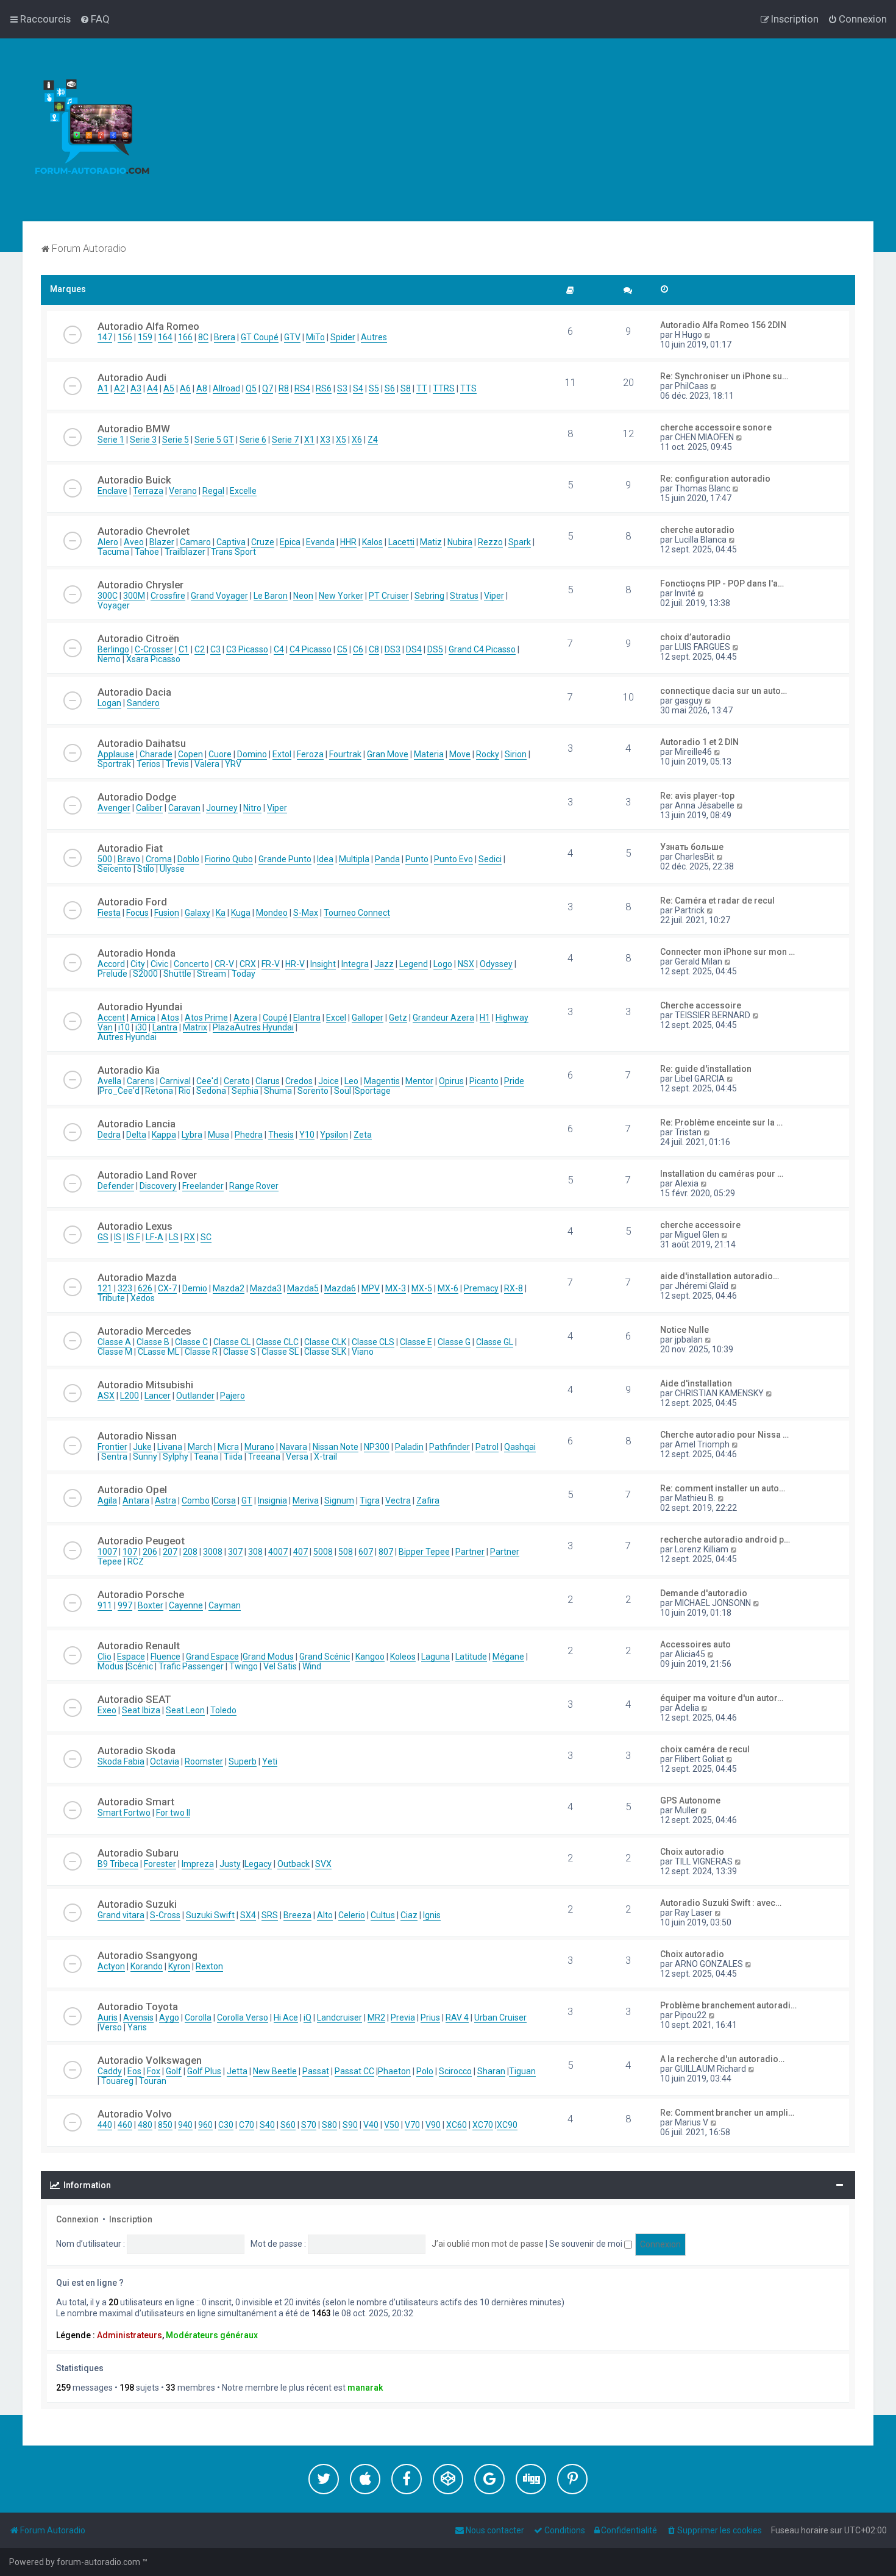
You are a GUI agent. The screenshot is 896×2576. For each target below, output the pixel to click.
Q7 (268, 388)
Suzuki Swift (210, 1915)
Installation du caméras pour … (722, 1174)
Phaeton (394, 2071)
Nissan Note (336, 1447)
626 (145, 1288)
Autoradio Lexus (135, 1226)
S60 (288, 2125)
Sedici (490, 859)
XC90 (507, 2125)
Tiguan (522, 2071)
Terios (148, 764)
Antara (136, 1500)
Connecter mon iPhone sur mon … (727, 952)
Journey (222, 808)
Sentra (114, 1457)
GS (103, 1237)
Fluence (165, 1657)
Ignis (432, 1915)
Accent (111, 1018)
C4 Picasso (311, 649)
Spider (343, 337)
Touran (153, 2081)
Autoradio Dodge (137, 797)
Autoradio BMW (134, 429)
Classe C (191, 1342)
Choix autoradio (692, 1852)
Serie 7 (285, 440)
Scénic (140, 1666)
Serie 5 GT (214, 440)
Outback (293, 1864)
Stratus (464, 596)
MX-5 (422, 1288)
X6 (357, 440)
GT (247, 1500)
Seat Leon (185, 1710)
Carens (140, 1081)
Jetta (237, 2071)
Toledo (223, 1710)
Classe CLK (325, 1342)
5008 (323, 1552)
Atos (170, 1018)
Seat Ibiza (141, 1710)
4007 (278, 1552)
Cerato (237, 1081)
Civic (159, 964)
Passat (316, 2071)
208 (190, 1552)
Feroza (310, 754)
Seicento (115, 869)
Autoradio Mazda (137, 1277)
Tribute (111, 1298)
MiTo (315, 337)
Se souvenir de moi (587, 2244)
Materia (429, 754)
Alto (325, 1915)
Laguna (436, 1657)
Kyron (179, 1966)
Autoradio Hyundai (140, 1007)
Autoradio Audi (132, 377)
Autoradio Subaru (138, 1853)
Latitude (471, 1657)
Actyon (111, 1966)
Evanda (320, 542)
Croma (159, 859)
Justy (230, 1864)
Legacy (258, 1864)
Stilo (146, 869)
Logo (443, 964)
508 (346, 1552)
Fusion (167, 913)
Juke (142, 1447)
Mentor (419, 1081)
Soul (343, 1091)
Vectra (398, 1500)
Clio (105, 1657)
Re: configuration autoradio (715, 479)
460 (125, 2125)
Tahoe (147, 552)
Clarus (268, 1081)
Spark (520, 542)
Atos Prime (206, 1018)
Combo (196, 1500)
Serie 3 (143, 440)
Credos (299, 1081)
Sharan (491, 2071)
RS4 (302, 388)
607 (366, 1552)
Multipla (354, 859)
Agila (107, 1500)
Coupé (275, 1018)
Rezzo (490, 542)
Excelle (243, 491)
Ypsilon (334, 1135)
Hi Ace (286, 2018)
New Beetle (275, 2071)
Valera (207, 764)
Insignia (272, 1500)
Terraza (148, 491)
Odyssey (496, 964)
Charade (156, 754)
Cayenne (186, 1605)
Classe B (153, 1342)
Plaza (224, 1027)
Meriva (306, 1500)
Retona (159, 1091)
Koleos (403, 1657)
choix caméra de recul (705, 1749)
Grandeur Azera (443, 1018)
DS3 (393, 649)
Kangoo (370, 1657)
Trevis (177, 764)
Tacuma (113, 552)
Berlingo (113, 649)
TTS (468, 388)
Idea (325, 859)
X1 (309, 440)
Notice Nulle (684, 1330)
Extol (282, 754)
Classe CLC (277, 1342)
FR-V (271, 964)
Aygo (169, 2018)
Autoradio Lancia (137, 1124)
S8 (406, 388)
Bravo (129, 859)
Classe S (240, 1352)
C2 (200, 649)
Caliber (149, 808)
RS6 (324, 388)
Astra (165, 1500)
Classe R (201, 1352)
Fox (154, 2071)
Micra (228, 1447)
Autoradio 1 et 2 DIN (699, 742)
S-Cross (165, 1915)
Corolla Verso (243, 2018)
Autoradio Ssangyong (148, 1955)
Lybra (192, 1135)
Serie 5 (176, 440)
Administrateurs (130, 2335)
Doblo (188, 859)
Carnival (175, 1081)
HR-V (295, 964)
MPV (371, 1288)
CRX (248, 964)
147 (105, 337)
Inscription (131, 2219)
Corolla (198, 2018)
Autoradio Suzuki (137, 1904)
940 (185, 2125)
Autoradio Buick (134, 480)
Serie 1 (111, 440)
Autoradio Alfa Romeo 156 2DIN (723, 325)
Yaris (137, 2027)
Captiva (231, 542)
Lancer (158, 1396)
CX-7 (167, 1288)
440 (105, 2125)
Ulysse (172, 869)
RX (190, 1237)
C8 (374, 649)
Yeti (270, 1761)
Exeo (107, 1710)
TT (422, 388)
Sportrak (114, 764)
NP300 (377, 1447)
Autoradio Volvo (135, 2114)
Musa (219, 1135)
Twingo (244, 1666)
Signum (339, 1500)
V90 (433, 2125)
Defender (116, 1186)
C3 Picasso (247, 649)
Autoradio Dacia (134, 692)
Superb (243, 1761)
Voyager (114, 605)
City (138, 964)
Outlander (195, 1396)
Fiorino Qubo (229, 859)
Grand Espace (212, 1657)
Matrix (195, 1027)
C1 (184, 649)
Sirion (516, 754)
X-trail (325, 1457)
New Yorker (341, 596)
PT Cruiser (389, 596)
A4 (152, 388)
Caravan (184, 808)
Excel (336, 1018)
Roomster (204, 1761)
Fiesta (109, 913)
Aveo (134, 542)
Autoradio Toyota (138, 2007)
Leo (351, 1081)
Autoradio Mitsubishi (145, 1385)
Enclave (112, 491)
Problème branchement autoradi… (728, 2005)
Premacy (481, 1288)
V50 (392, 2125)
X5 (341, 440)
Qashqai (520, 1447)
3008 (213, 1552)
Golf (174, 2071)
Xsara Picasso (153, 659)
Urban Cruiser (500, 2018)
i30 (141, 1027)
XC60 (457, 2125)
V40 (371, 2125)
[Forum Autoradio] (91, 130)
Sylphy (176, 1457)
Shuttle (177, 974)
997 (125, 1605)
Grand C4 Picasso (482, 649)
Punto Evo (453, 859)
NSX (466, 964)
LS (174, 1237)
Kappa (164, 1135)
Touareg (117, 2081)
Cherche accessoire (701, 1005)
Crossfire (168, 596)
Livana (170, 1447)
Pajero (233, 1396)
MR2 (376, 2018)
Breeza (297, 1915)
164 (165, 337)
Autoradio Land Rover (147, 1175)
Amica (143, 1018)
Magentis (382, 1081)
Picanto (484, 1081)
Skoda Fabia (121, 1761)
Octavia (165, 1761)
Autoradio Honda (137, 953)
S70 (309, 2125)
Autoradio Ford (132, 902)
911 (105, 1605)
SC (206, 1237)
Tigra (370, 1500)
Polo (425, 2071)
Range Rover (254, 1186)
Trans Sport (233, 552)
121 (105, 1288)
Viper (494, 596)
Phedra (249, 1135)
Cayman (225, 1605)
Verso (111, 2027)
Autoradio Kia (129, 1070)
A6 (185, 388)
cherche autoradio (697, 530)
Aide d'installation (696, 1383)
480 (145, 2125)
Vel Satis (280, 1666)
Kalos (372, 542)
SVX (323, 1864)
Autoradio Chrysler (140, 585)
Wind (312, 1666)
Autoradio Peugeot (141, 1541)
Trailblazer (185, 552)
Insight (323, 964)
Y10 (307, 1135)
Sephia (245, 1091)
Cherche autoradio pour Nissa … (724, 1435)
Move (460, 754)
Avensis (138, 2018)
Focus (137, 913)
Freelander (203, 1186)
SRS (270, 1915)
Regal (213, 491)
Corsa (225, 1500)
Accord (111, 964)
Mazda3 (266, 1288)
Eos (134, 2071)
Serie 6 (253, 440)
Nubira (460, 542)
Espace (131, 1657)
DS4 (414, 649)
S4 (358, 388)
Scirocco (455, 2071)
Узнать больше (692, 847)
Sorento (313, 1091)
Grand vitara (121, 1915)
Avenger (114, 808)
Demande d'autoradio (704, 1593)
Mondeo (272, 913)
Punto (417, 859)
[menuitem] (95, 19)
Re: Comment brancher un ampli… (727, 2113)
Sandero (143, 703)
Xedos (143, 1298)
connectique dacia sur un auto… (724, 691)
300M (134, 596)
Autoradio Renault (139, 1646)
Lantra (165, 1027)
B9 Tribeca (118, 1864)
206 (150, 1552)
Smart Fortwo (124, 1813)
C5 (342, 649)
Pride (514, 1081)
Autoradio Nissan (137, 1436)
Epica (290, 542)
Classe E (416, 1342)
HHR (348, 542)
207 (170, 1552)
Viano (363, 1352)
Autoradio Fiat (130, 848)
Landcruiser (340, 2018)
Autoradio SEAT (134, 1699)
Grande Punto (285, 859)
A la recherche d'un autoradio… (722, 2059)
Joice (329, 1081)
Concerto (191, 964)
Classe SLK (325, 1352)
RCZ (136, 1561)
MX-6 (448, 1288)
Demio (195, 1288)
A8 (202, 388)
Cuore (220, 754)
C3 (215, 649)
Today (244, 974)
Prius (430, 2018)
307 (235, 1552)
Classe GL (495, 1342)
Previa (403, 2018)
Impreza (198, 1864)
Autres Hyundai (264, 1027)
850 (165, 2125)
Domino (252, 754)
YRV (233, 764)
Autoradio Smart (136, 1802)
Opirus (451, 1081)
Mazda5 (303, 1288)
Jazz (384, 964)
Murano (259, 1447)
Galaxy (197, 913)
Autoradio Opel (132, 1490)
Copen (190, 754)
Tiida (233, 1457)
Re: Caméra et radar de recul (717, 901)
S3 (342, 388)
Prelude (112, 974)
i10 (124, 1027)
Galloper (368, 1018)
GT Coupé (260, 337)
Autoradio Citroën (138, 638)
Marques (68, 289)
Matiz (431, 542)
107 (130, 1552)
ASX (106, 1396)
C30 (226, 2125)
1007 (107, 1552)
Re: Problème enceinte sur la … (721, 1122)
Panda (387, 859)
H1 (485, 1018)
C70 (247, 2125)
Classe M (115, 1352)
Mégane (508, 1657)
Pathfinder (450, 1447)
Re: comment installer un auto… (723, 1488)
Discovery (158, 1186)
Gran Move (388, 754)
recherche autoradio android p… (725, 1540)
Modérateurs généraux (212, 2335)
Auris (108, 2018)
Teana (206, 1457)
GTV (292, 337)
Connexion (77, 2219)
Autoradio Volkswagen (150, 2060)
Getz (398, 1018)
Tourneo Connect (357, 913)
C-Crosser (154, 649)
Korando (147, 1966)
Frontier (112, 1447)
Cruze (263, 542)
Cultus (383, 1915)
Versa (297, 1457)
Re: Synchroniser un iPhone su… (724, 376)
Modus (111, 1666)
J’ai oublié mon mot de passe (488, 2244)
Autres (374, 337)
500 (105, 859)
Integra (355, 964)
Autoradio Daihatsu (142, 743)
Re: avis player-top (697, 796)
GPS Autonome (690, 1800)
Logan (109, 703)
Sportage (373, 1091)
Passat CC (354, 2071)
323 (125, 1288)
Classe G (454, 1342)
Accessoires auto (695, 1644)
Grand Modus (268, 1657)
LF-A (155, 1237)
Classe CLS (373, 1342)
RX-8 (514, 1288)
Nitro (252, 808)
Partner (470, 1552)
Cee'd (207, 1081)
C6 (358, 649)
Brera (225, 337)
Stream (212, 974)
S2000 (145, 974)
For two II (173, 1813)
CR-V (224, 964)
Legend (414, 964)
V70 (412, 2125)
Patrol (487, 1447)
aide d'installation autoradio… (720, 1276)
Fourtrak (345, 754)
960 (205, 2125)
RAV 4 (457, 2018)
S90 (350, 2125)
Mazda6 (340, 1288)
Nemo (109, 659)
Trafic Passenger (191, 1666)
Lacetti (401, 542)
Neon (303, 596)
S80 (329, 2125)
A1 (103, 388)
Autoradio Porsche (141, 1594)
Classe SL (280, 1352)
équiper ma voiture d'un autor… (722, 1698)
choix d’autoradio (695, 637)
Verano (183, 491)
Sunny (145, 1457)
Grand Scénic (325, 1657)
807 (386, 1552)
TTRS (444, 388)
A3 (136, 388)
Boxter (151, 1605)
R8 (284, 388)
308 (255, 1552)
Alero (108, 542)
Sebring (429, 596)
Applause (116, 754)
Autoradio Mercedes (144, 1331)
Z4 (373, 440)
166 (185, 337)
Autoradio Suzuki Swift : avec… (721, 1903)
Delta (136, 1135)
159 (145, 337)
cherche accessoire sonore (716, 427)
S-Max (306, 913)
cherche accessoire (700, 1225)
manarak (365, 2388)
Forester (160, 1864)
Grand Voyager (219, 596)
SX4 (248, 1915)
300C (108, 596)
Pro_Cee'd (119, 1091)
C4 (279, 649)
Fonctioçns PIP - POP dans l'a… (722, 583)
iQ (308, 2018)
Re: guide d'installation (706, 1069)
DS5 (435, 649)
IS (118, 1237)
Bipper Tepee (424, 1552)
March (200, 1447)
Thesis (281, 1135)
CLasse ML (158, 1352)
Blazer (162, 542)
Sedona (211, 1091)
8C (203, 337)
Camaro (195, 542)
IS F (133, 1237)
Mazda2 (229, 1288)
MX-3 (396, 1288)
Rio (185, 1091)
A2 (119, 388)
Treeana (264, 1457)
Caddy (110, 2071)
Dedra (109, 1135)
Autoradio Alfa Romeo (148, 326)
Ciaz (409, 1915)
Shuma (278, 1091)
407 (300, 1552)
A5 (169, 388)
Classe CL (232, 1342)
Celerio (352, 1915)
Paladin (409, 1447)
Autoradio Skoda (137, 1750)
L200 (130, 1396)
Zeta (363, 1135)
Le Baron (271, 596)
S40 (267, 2125)
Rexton (209, 1966)
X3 (325, 440)
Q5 (251, 388)
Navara (293, 1447)
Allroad (226, 388)
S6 (390, 388)
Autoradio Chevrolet (144, 531)
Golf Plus (204, 2071)
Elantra (307, 1018)
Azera (245, 1018)
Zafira (428, 1500)
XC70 (483, 2125)
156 (125, 337)
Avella (109, 1081)
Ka (221, 913)
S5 (374, 388)
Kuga (241, 913)
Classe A (114, 1342)
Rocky (488, 754)
